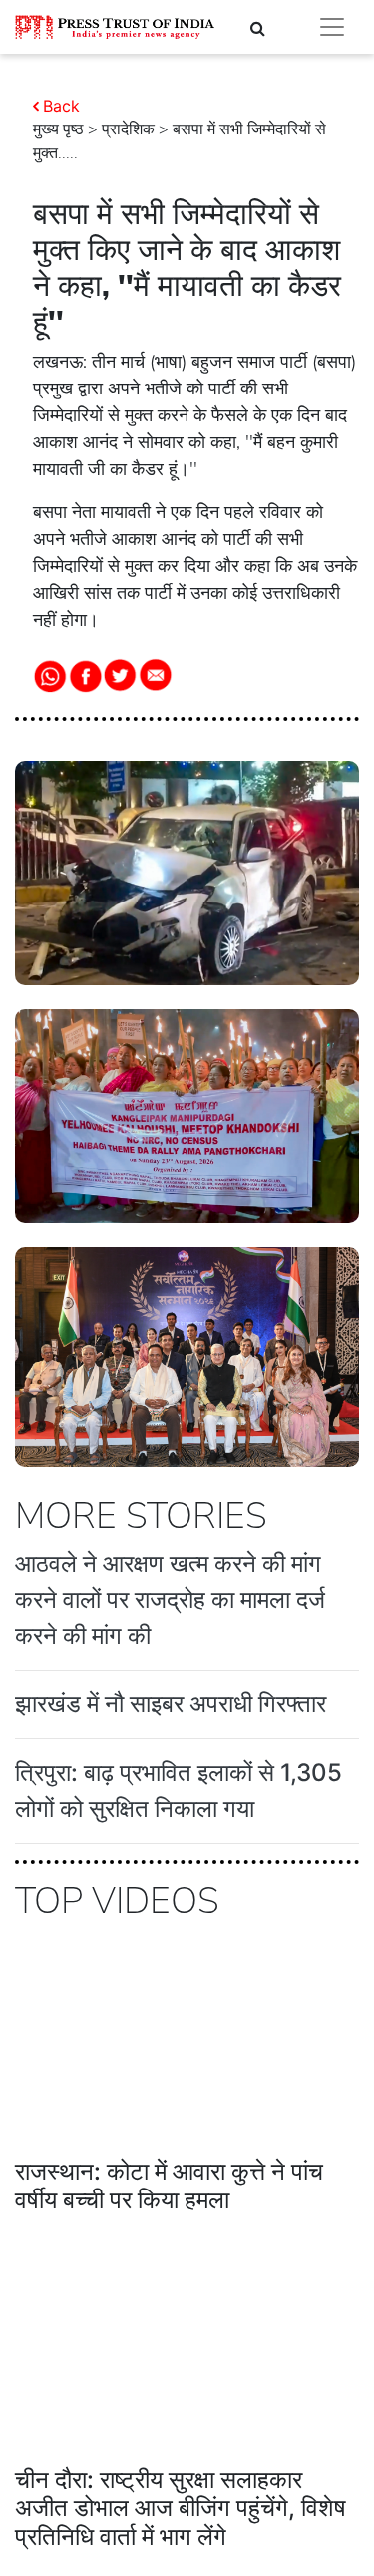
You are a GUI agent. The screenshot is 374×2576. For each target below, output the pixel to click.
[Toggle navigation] (332, 27)
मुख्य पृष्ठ (58, 129)
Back (61, 106)
